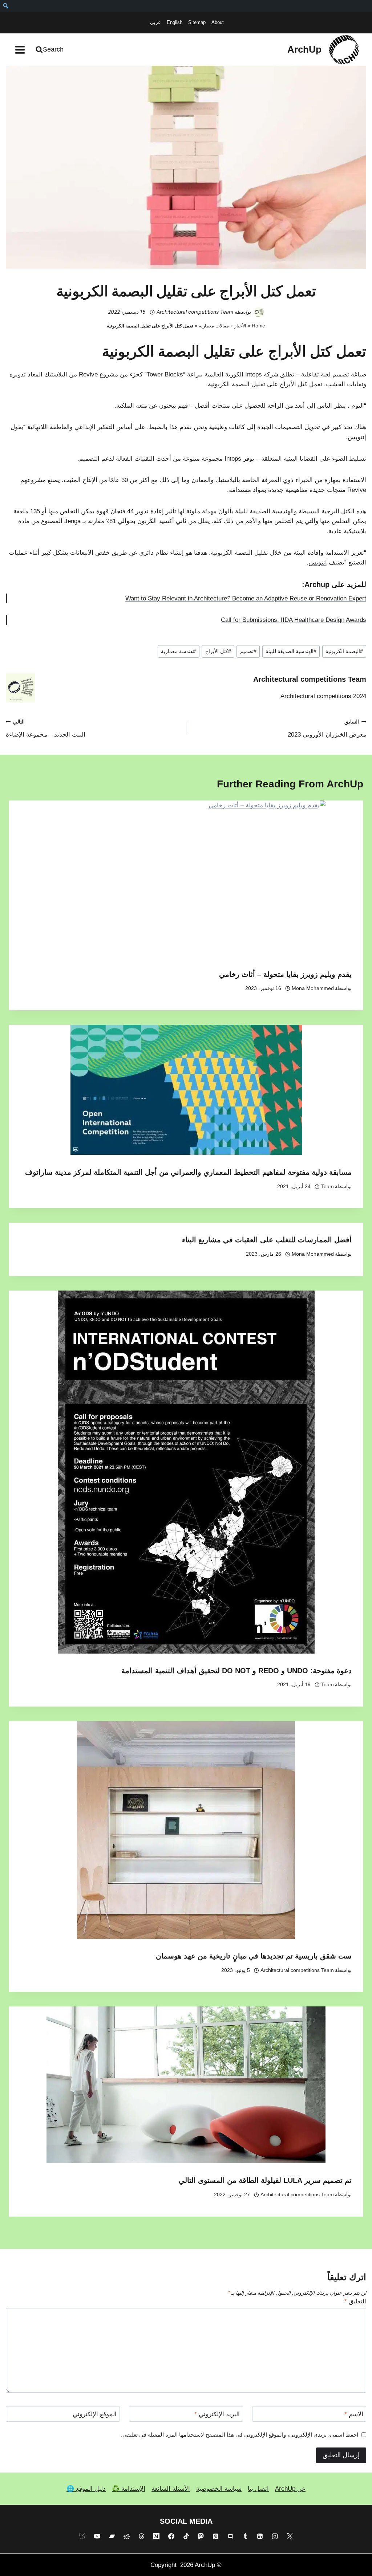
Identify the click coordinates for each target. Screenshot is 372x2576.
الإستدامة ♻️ (129, 2489)
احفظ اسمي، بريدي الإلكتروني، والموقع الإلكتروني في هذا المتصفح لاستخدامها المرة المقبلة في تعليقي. (240, 2435)
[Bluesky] (82, 2536)
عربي (155, 22)
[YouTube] (97, 2536)
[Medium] (156, 2536)
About (218, 22)
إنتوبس (318, 563)
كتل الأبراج (218, 651)
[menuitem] (6, 6)
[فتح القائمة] (20, 50)
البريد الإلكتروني (217, 2414)
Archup (317, 584)
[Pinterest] (216, 2536)
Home (258, 326)
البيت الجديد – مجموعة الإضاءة (46, 729)
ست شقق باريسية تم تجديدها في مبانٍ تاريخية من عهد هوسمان (254, 1956)
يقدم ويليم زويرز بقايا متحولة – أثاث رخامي (285, 974)
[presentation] (186, 879)
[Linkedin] (260, 2536)
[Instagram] (275, 2536)
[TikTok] (186, 2536)
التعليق (355, 2301)
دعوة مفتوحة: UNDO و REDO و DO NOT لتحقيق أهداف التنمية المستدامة (236, 1671)
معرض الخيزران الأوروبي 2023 (327, 729)
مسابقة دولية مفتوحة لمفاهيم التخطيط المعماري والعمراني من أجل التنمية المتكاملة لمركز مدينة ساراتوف (188, 1172)
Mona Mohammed (313, 988)
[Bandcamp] (112, 2536)
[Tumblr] (245, 2536)
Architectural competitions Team (195, 312)
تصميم (248, 651)
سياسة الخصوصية (219, 2489)
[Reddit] (127, 2536)
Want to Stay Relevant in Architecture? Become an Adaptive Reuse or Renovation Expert (246, 598)
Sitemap (197, 22)
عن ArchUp (290, 2489)
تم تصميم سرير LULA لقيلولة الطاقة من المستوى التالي (265, 2180)
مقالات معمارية (214, 326)
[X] (290, 2536)
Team (327, 1187)
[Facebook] (171, 2536)
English (175, 22)
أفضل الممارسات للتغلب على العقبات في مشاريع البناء (267, 1240)
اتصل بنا (258, 2489)
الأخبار (240, 326)
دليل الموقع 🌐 (86, 2489)
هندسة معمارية (178, 651)
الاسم (354, 2414)
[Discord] (230, 2536)
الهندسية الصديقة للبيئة (291, 651)
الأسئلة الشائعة (171, 2489)
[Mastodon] (201, 2536)
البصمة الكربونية (344, 651)
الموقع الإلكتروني (95, 2414)
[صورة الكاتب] (259, 312)
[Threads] (142, 2536)
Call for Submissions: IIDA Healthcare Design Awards (294, 620)
